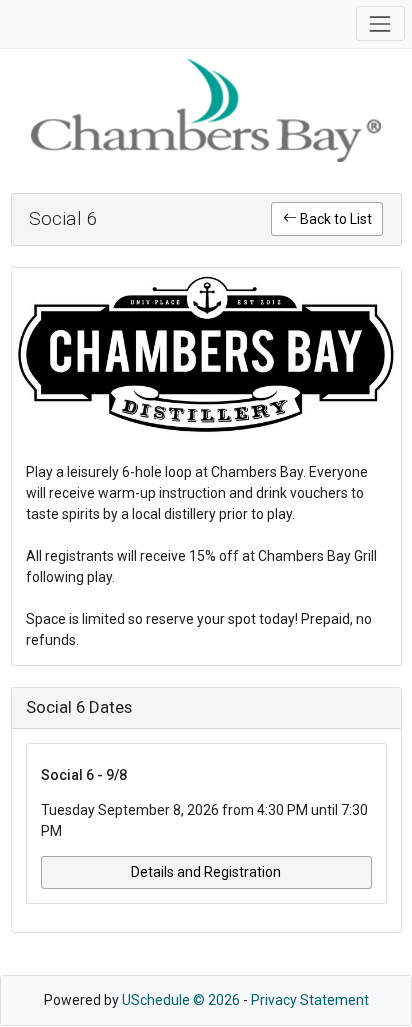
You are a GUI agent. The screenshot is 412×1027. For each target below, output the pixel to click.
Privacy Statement (310, 1000)
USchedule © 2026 (181, 1000)
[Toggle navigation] (380, 23)
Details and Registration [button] (206, 872)
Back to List (334, 219)
